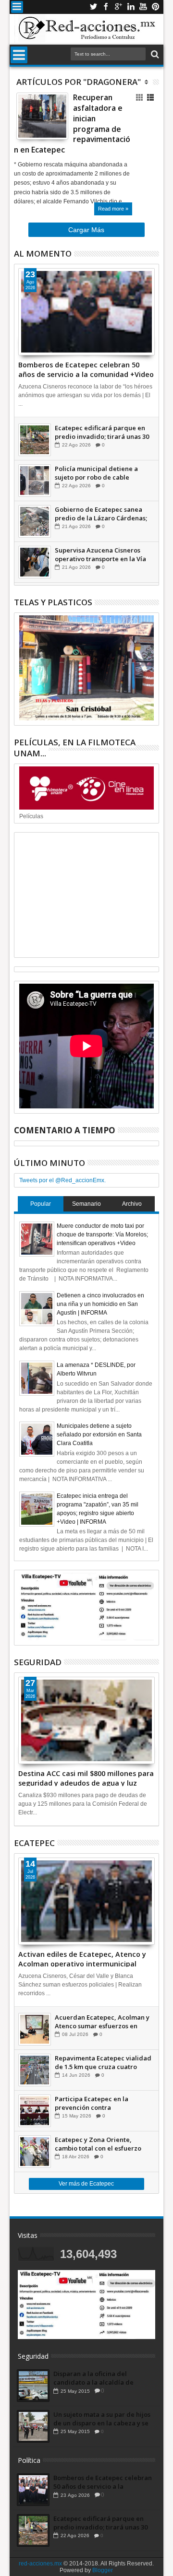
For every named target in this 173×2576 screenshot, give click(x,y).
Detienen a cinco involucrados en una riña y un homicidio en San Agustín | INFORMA (100, 1304)
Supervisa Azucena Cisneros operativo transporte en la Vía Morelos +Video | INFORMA (100, 554)
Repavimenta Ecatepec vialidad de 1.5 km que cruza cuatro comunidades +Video (103, 2062)
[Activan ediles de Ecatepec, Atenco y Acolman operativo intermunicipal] (86, 1901)
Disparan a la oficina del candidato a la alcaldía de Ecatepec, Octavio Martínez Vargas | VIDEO (95, 2378)
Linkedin (131, 7)
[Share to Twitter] (34, 123)
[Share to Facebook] (24, 123)
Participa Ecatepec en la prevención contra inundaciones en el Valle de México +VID (97, 2103)
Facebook (106, 7)
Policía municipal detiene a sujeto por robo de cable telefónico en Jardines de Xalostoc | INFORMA (96, 473)
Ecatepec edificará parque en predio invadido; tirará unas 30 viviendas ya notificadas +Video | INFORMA (103, 432)
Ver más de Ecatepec (86, 2184)
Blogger (103, 2570)
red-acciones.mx (40, 2564)
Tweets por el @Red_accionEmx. (62, 1180)
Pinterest (156, 7)
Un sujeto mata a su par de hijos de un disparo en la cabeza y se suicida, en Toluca (102, 2419)
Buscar (154, 54)
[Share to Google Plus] (45, 123)
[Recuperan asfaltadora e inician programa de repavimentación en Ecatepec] (42, 116)
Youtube (143, 7)
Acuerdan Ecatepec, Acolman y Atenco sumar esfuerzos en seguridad (102, 2022)
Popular (41, 1204)
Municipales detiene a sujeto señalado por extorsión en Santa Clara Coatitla (99, 1435)
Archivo (132, 1204)
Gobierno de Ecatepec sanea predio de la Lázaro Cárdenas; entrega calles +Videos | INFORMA (101, 514)
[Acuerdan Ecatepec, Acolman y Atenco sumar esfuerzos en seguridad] (35, 2029)
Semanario (86, 1204)
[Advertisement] (86, 895)
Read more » (113, 209)
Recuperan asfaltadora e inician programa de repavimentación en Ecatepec (72, 124)
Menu (17, 7)
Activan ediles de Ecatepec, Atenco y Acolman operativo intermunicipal (82, 1958)
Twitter (93, 7)
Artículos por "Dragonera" (79, 82)
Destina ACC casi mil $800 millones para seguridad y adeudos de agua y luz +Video (86, 1777)
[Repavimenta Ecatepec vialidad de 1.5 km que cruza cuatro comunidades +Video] (35, 2070)
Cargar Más (86, 230)
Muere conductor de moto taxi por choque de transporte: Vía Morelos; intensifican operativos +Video (102, 1235)
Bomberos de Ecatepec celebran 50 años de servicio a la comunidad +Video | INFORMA (86, 369)
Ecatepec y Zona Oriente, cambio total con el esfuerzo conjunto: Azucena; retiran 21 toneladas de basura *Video (99, 2144)
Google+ (118, 7)
